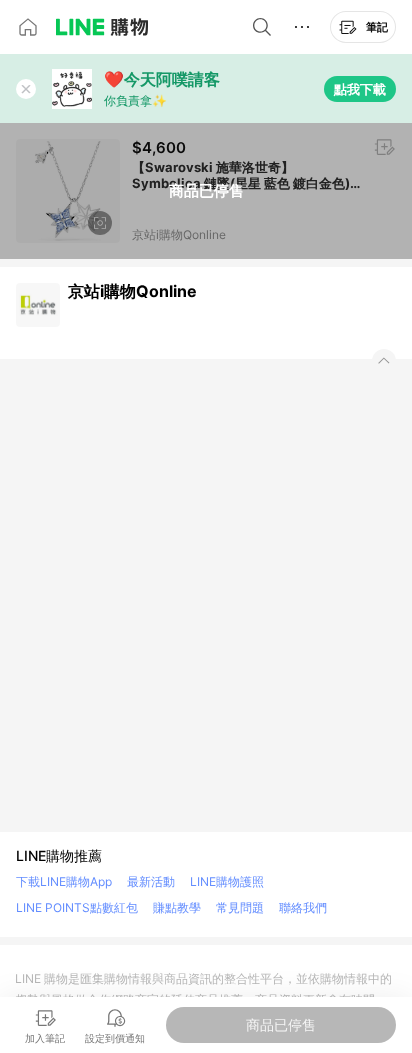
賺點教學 (177, 907)
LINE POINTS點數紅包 (77, 907)
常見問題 (240, 907)
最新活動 (151, 881)
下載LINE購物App (64, 881)
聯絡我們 (303, 907)
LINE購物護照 (227, 881)
